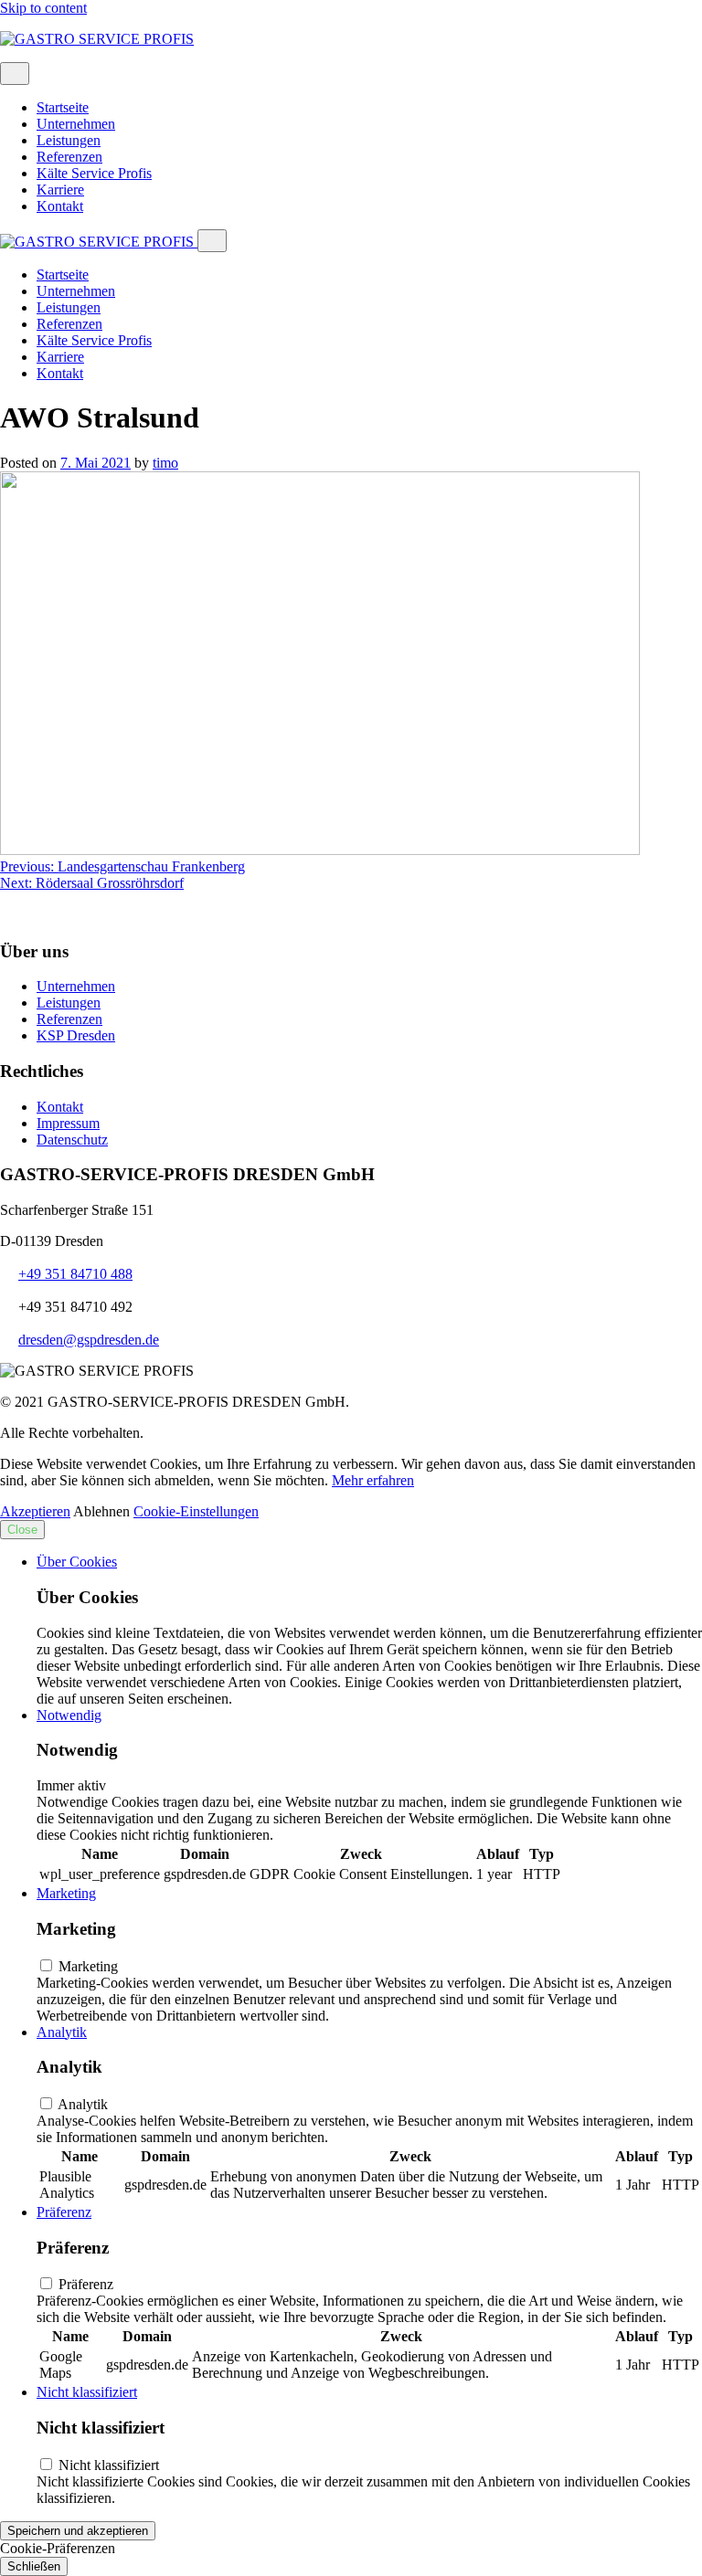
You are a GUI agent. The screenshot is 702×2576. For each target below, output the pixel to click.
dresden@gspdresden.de (89, 1340)
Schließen (34, 2566)
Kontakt (60, 206)
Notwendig (69, 1715)
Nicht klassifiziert (87, 2392)
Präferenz (64, 2212)
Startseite (63, 107)
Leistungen (69, 140)
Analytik (62, 2032)
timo (165, 463)
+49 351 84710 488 (75, 1274)
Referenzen (69, 157)
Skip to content (43, 8)
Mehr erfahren (373, 1480)
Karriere (60, 190)
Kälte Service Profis (94, 173)
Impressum (68, 1123)
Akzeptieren (35, 1511)
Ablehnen (101, 1511)
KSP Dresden (76, 1035)
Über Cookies (77, 1562)
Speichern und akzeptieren (78, 2531)
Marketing (66, 1893)
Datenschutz (72, 1140)
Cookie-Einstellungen (196, 1511)
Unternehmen (76, 124)
